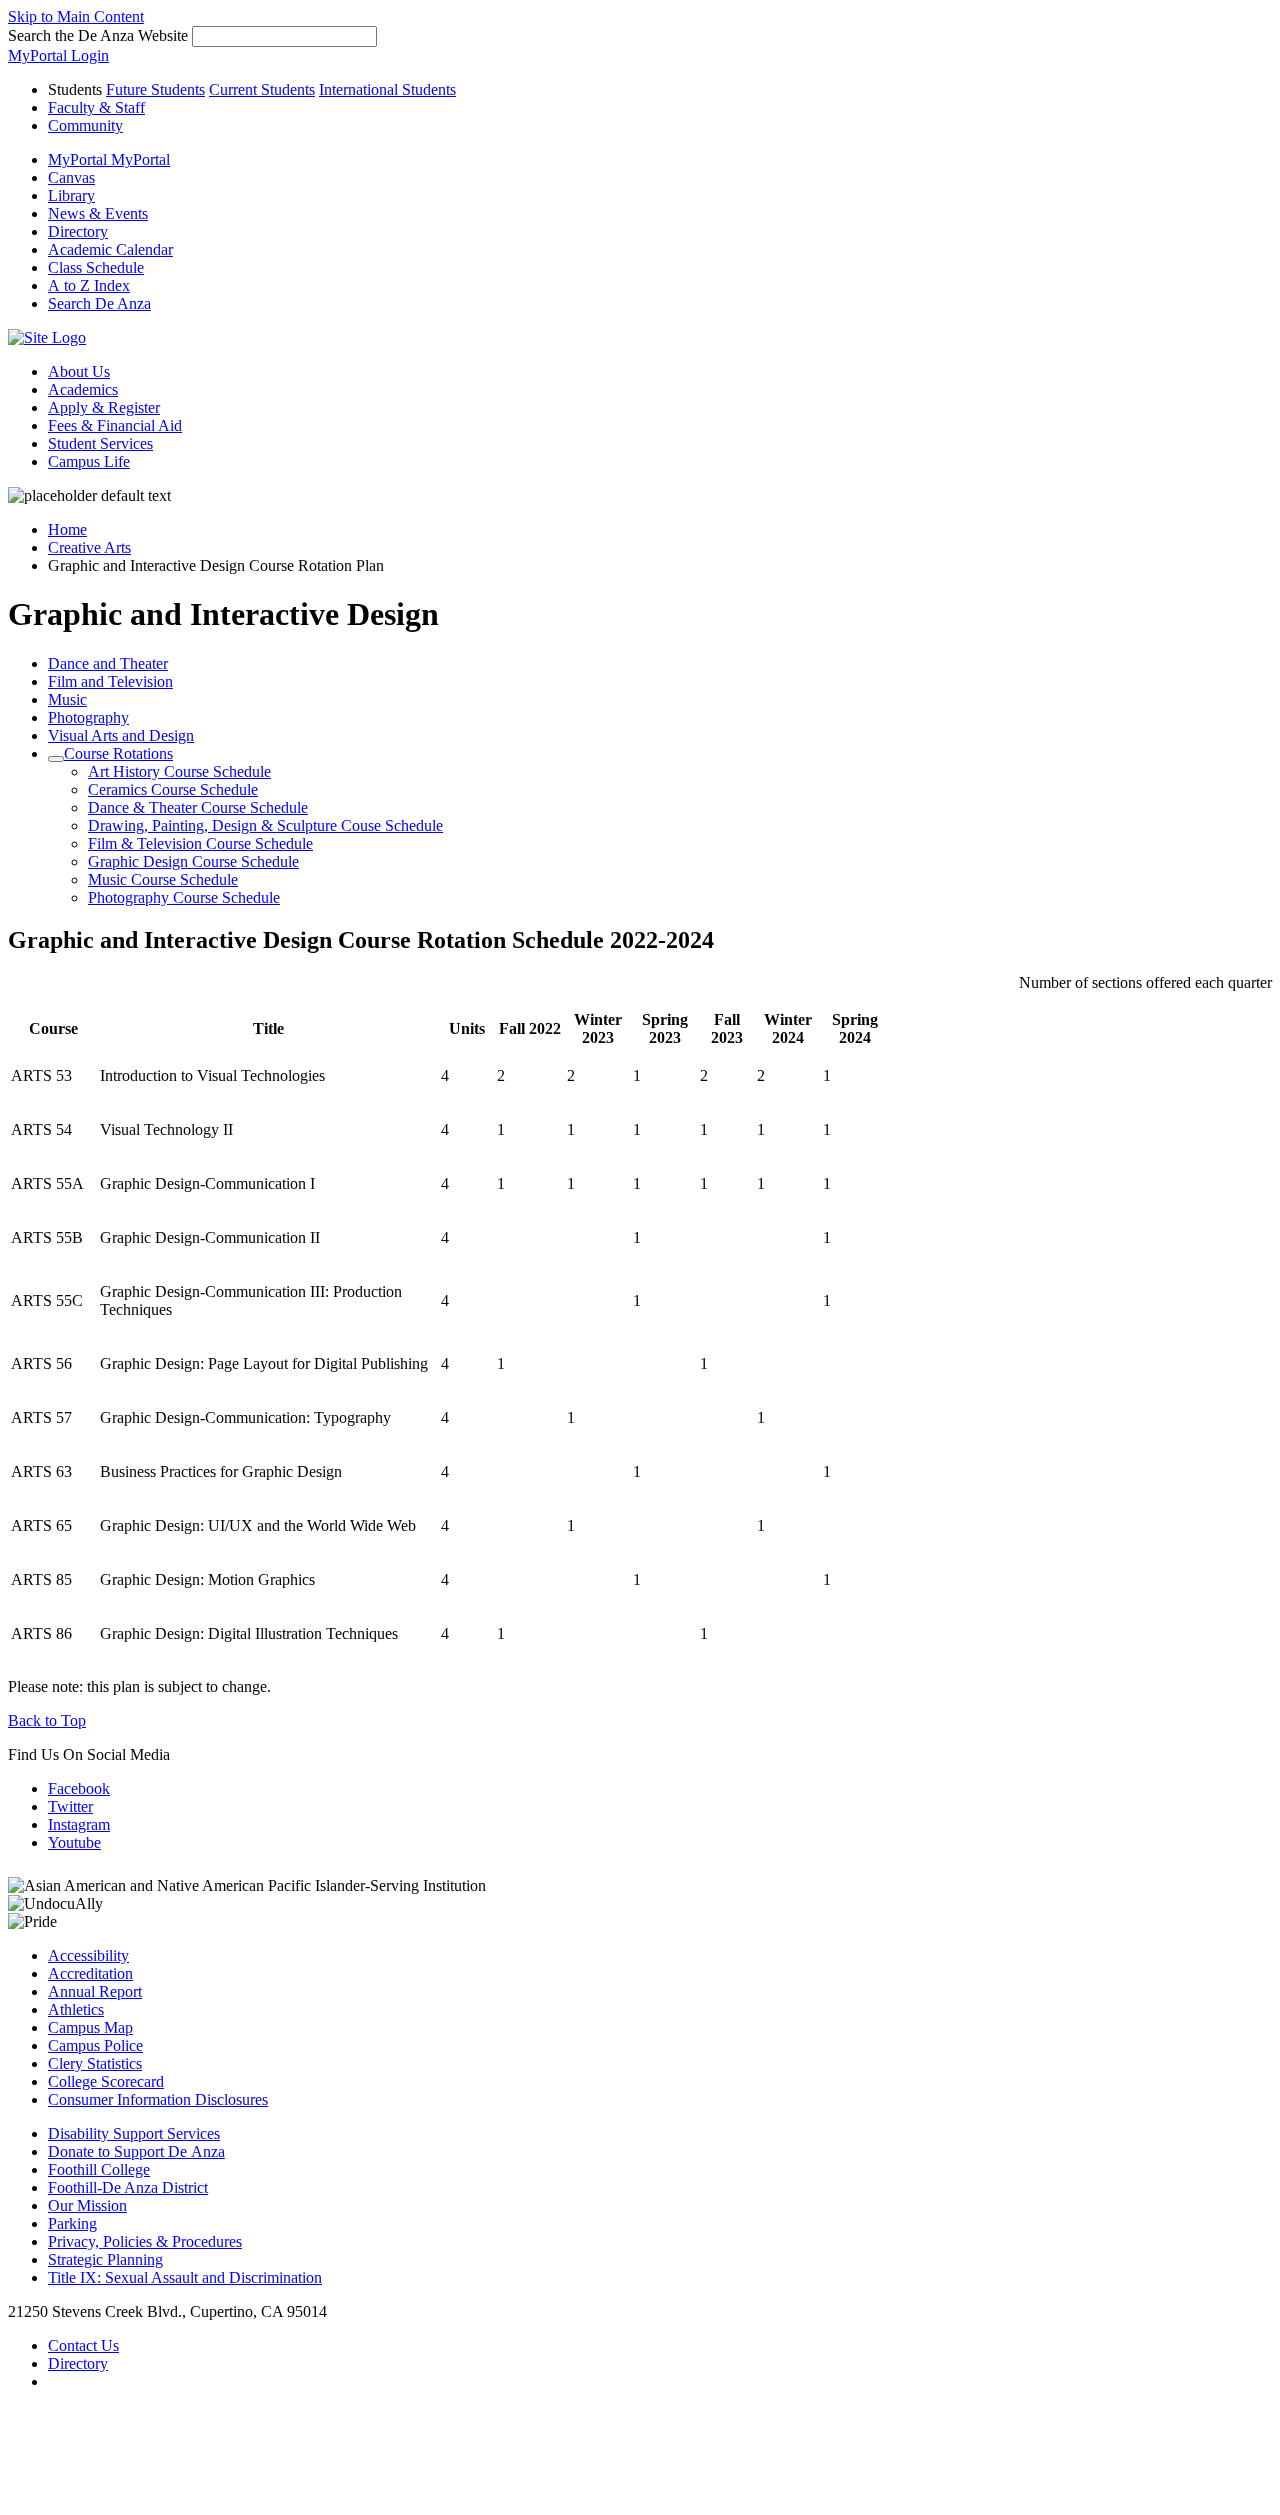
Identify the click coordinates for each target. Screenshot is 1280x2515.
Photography (88, 717)
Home (67, 529)
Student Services (100, 443)
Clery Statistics (95, 2063)
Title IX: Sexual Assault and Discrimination (185, 2277)
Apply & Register (104, 407)
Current (262, 89)
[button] (99, 303)
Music (67, 699)
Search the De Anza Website (98, 35)
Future (155, 89)
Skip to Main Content (76, 16)
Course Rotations (118, 753)
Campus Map (90, 2027)
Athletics (76, 2009)
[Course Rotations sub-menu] (56, 759)
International (387, 89)
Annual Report (95, 1991)
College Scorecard (106, 2081)
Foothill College (99, 2169)
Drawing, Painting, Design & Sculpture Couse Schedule (265, 825)
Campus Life (89, 461)
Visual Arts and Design (121, 735)
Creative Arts (89, 547)
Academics (83, 389)
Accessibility (88, 1955)
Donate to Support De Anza (136, 2151)
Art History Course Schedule (179, 771)
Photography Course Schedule (184, 897)
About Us (79, 371)
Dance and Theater (108, 663)
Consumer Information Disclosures (158, 2099)
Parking (72, 2223)
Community (85, 125)
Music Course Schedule (163, 879)
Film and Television (110, 681)
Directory (78, 2363)
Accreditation (90, 1973)
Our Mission (87, 2205)
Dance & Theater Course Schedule (198, 807)
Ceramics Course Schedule (173, 789)
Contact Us (83, 2345)
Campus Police (95, 2045)
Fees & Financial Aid (115, 425)
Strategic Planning (105, 2259)
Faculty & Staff (96, 107)
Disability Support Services (134, 2133)
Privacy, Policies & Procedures (145, 2241)
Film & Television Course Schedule (200, 843)
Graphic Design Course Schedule (193, 861)
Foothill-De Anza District (128, 2187)
